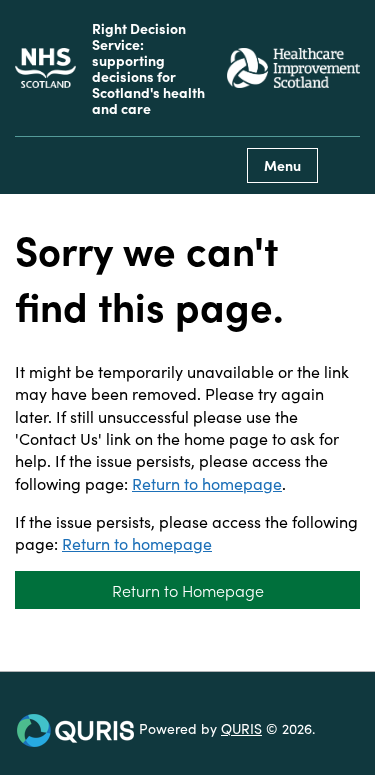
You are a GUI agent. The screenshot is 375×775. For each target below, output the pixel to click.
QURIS (241, 728)
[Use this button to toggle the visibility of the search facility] (344, 165)
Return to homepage (207, 483)
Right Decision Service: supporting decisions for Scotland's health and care (148, 68)
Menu (282, 165)
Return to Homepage (188, 590)
